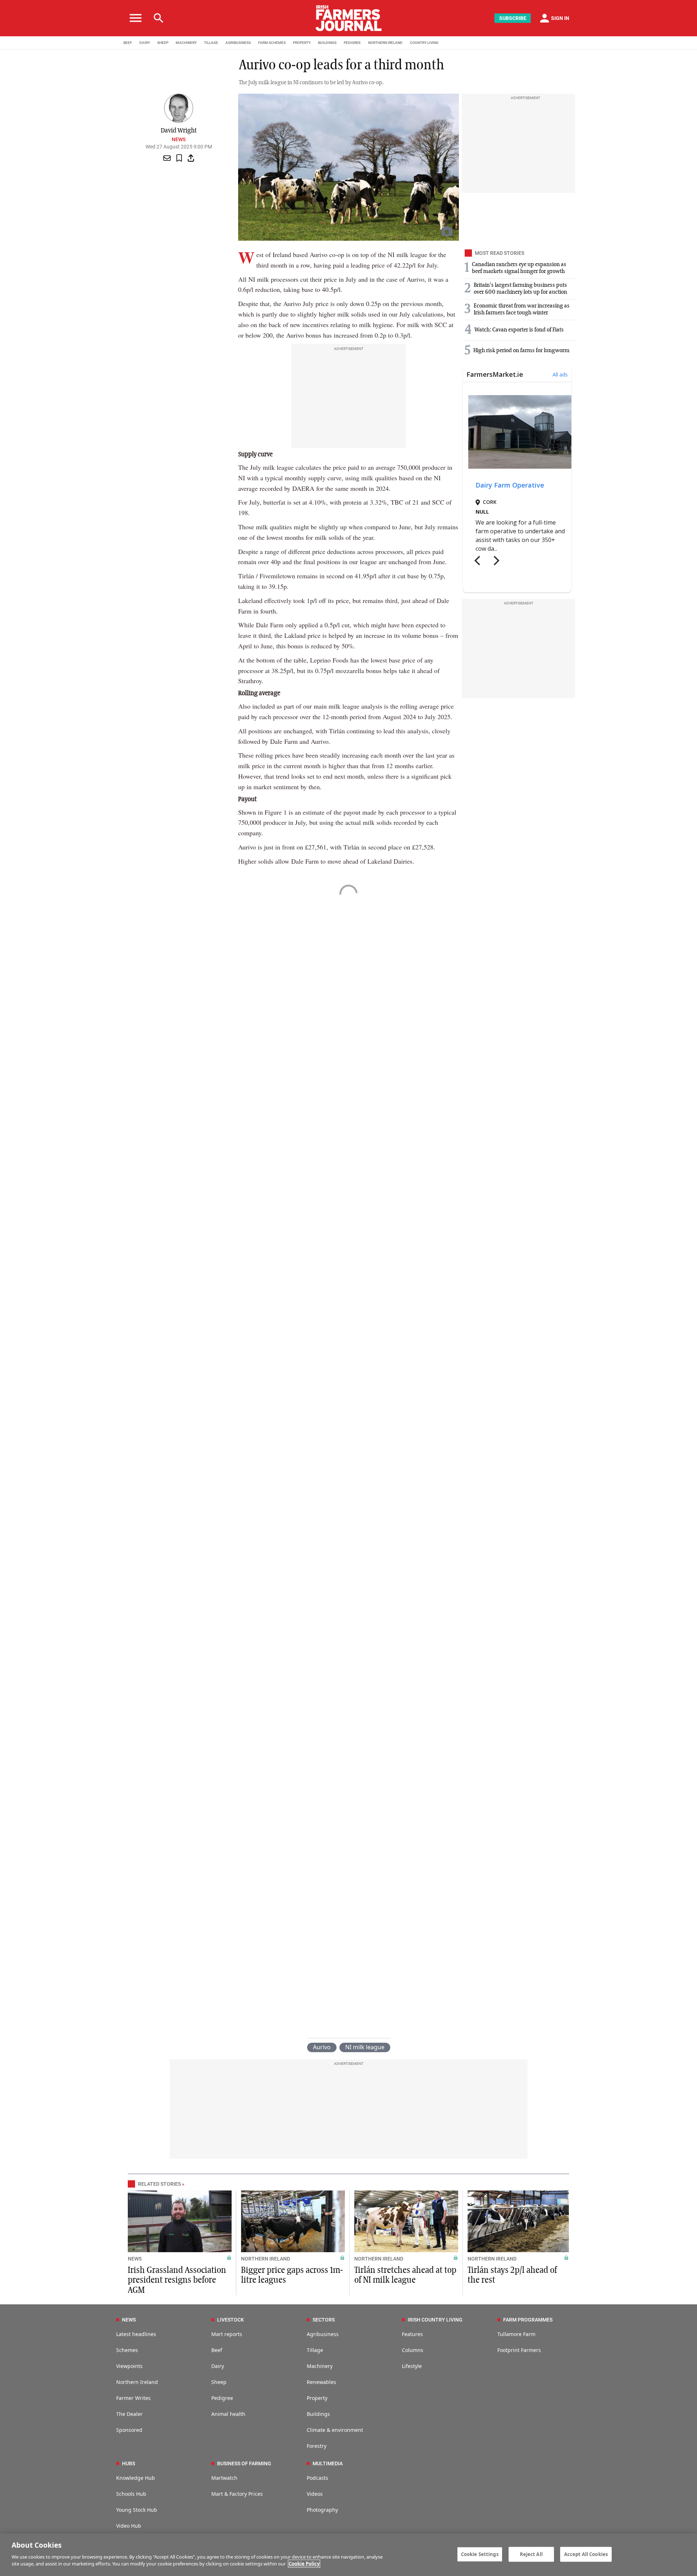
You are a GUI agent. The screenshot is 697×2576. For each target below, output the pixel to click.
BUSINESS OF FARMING (244, 2463)
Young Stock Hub (137, 2510)
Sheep (219, 2382)
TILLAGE (211, 43)
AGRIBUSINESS (238, 43)
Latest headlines (136, 2334)
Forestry (317, 2446)
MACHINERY (186, 43)
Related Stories (159, 2184)
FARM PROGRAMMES (528, 2320)
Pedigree (222, 2398)
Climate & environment (335, 2430)
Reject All (531, 2554)
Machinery (320, 2366)
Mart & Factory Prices (237, 2494)
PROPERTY (302, 43)
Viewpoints (129, 2366)
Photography (322, 2510)
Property (317, 2398)
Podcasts (317, 2478)
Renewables (321, 2382)
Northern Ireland (137, 2382)
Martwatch (224, 2478)
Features (412, 2334)
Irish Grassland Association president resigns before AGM (177, 2280)
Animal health (228, 2414)
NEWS (135, 2259)
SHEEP (163, 43)
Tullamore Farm (516, 2334)
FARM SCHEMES (272, 43)
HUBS (129, 2463)
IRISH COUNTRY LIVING (435, 2320)
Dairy (218, 2366)
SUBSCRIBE (513, 18)
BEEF (128, 43)
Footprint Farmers (519, 2350)
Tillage (315, 2350)
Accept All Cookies (586, 2554)
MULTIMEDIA (328, 2463)
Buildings (318, 2414)
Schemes (127, 2350)
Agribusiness (323, 2334)
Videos (315, 2494)
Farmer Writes (133, 2398)
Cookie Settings (480, 2554)
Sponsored (129, 2430)
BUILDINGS (327, 43)
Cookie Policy (304, 2564)
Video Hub (129, 2526)
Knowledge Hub (136, 2478)
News (179, 139)
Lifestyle (412, 2366)
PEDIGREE (352, 43)
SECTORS (324, 2320)
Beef (217, 2350)
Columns (413, 2350)
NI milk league (365, 2047)
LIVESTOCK (231, 2320)
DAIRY (145, 43)
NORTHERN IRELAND (385, 43)
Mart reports (227, 2334)
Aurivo (322, 2047)
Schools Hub (131, 2494)
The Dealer (129, 2414)
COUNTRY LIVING (424, 43)
